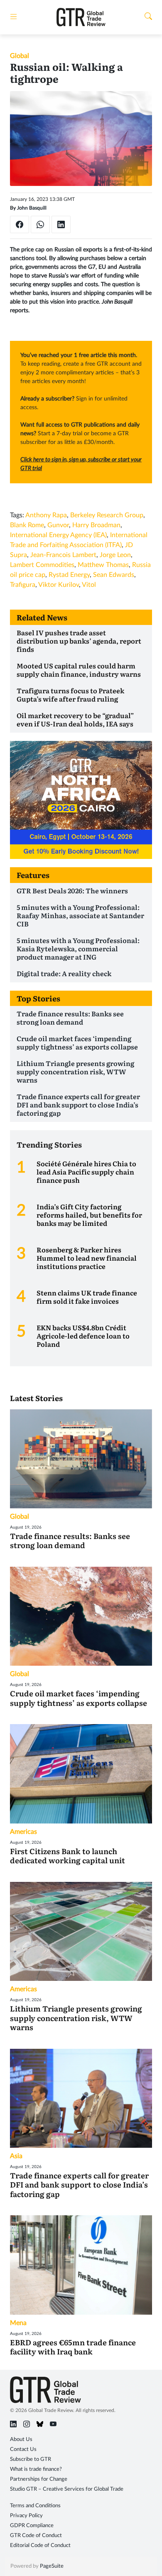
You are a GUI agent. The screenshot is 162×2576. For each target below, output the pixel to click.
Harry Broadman (96, 525)
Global (20, 56)
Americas (23, 1832)
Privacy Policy (26, 2516)
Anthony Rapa (46, 515)
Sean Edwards (114, 575)
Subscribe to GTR (31, 2459)
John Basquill (32, 208)
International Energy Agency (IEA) (58, 535)
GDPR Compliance (32, 2526)
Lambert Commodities (42, 565)
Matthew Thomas (103, 565)
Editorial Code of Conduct (40, 2546)
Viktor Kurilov (59, 585)
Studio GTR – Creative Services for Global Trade (67, 2489)
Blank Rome (27, 525)
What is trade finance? (36, 2469)
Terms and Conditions (35, 2506)
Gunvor (58, 525)
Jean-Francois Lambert (63, 555)
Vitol (89, 585)
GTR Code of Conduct (36, 2536)
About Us (21, 2440)
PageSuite (52, 2566)
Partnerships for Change (39, 2479)
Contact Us (23, 2449)
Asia (16, 2156)
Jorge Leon (115, 555)
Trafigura (23, 585)
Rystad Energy (69, 575)
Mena (18, 2323)
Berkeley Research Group (107, 515)
